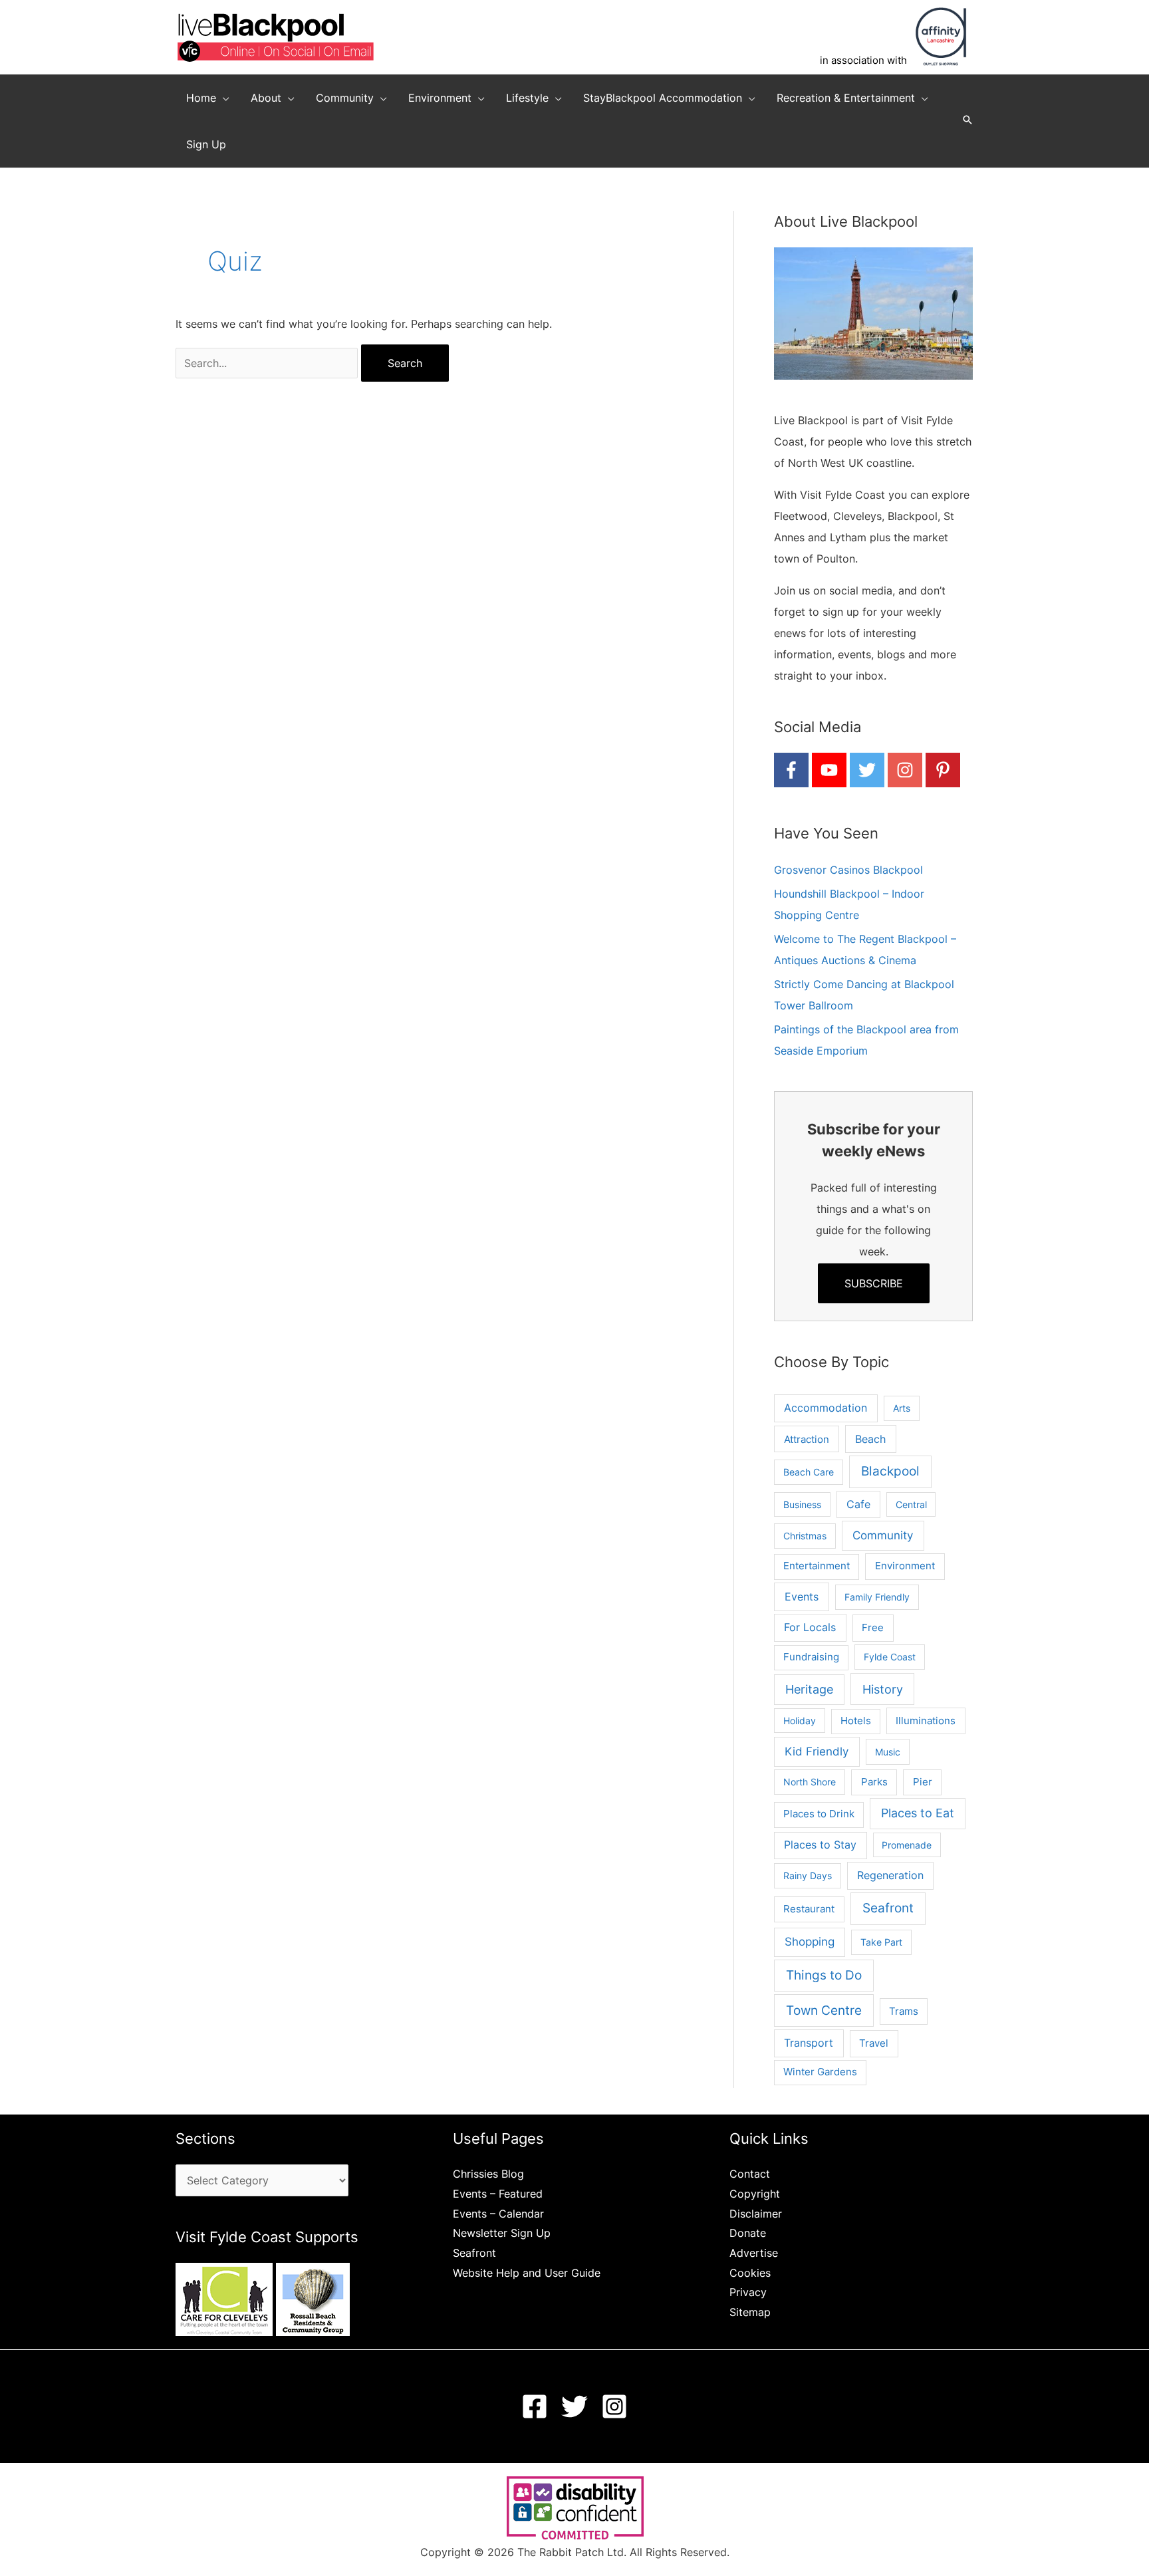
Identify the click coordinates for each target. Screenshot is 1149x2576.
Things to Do (824, 1975)
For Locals (810, 1627)
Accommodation (826, 1408)
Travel (874, 2043)
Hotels (856, 1721)
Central (911, 1504)
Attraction (807, 1439)
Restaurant (809, 1909)
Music (888, 1752)
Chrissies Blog (488, 2174)
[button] (223, 98)
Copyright (755, 2194)
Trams (904, 2011)
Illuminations (926, 1721)
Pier (923, 1782)
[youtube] (829, 770)
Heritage (809, 1689)
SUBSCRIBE (874, 1283)
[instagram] (905, 770)
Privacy (748, 2292)
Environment (905, 1566)
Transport (809, 2043)
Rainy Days (808, 1875)
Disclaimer (756, 2214)
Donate (748, 2233)
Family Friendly (877, 1597)
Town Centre (824, 2010)
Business (802, 1504)
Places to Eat (918, 1813)
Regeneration (890, 1875)
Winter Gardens (820, 2072)
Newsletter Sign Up (502, 2233)
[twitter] (867, 770)
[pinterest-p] (943, 770)
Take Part (881, 1942)
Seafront (888, 1908)
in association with (863, 60)
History (883, 1689)
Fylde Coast (890, 1657)
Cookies (750, 2273)
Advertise (754, 2253)
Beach (870, 1439)
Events (802, 1597)
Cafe (858, 1504)
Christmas (805, 1536)
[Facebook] (535, 2406)
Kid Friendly (817, 1751)
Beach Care (809, 1472)
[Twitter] (574, 2406)
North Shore (810, 1782)
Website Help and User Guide (527, 2273)
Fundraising (811, 1657)
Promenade (907, 1845)
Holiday (800, 1721)
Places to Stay (820, 1845)
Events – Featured (498, 2194)
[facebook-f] (791, 770)
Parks (874, 1782)
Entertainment (817, 1566)
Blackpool (890, 1471)
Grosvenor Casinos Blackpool (848, 870)
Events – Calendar (498, 2214)
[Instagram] (614, 2406)
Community (883, 1535)
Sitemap (750, 2312)
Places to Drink (819, 1814)
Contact (750, 2174)
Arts (902, 1408)
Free (873, 1627)
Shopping (810, 1942)
